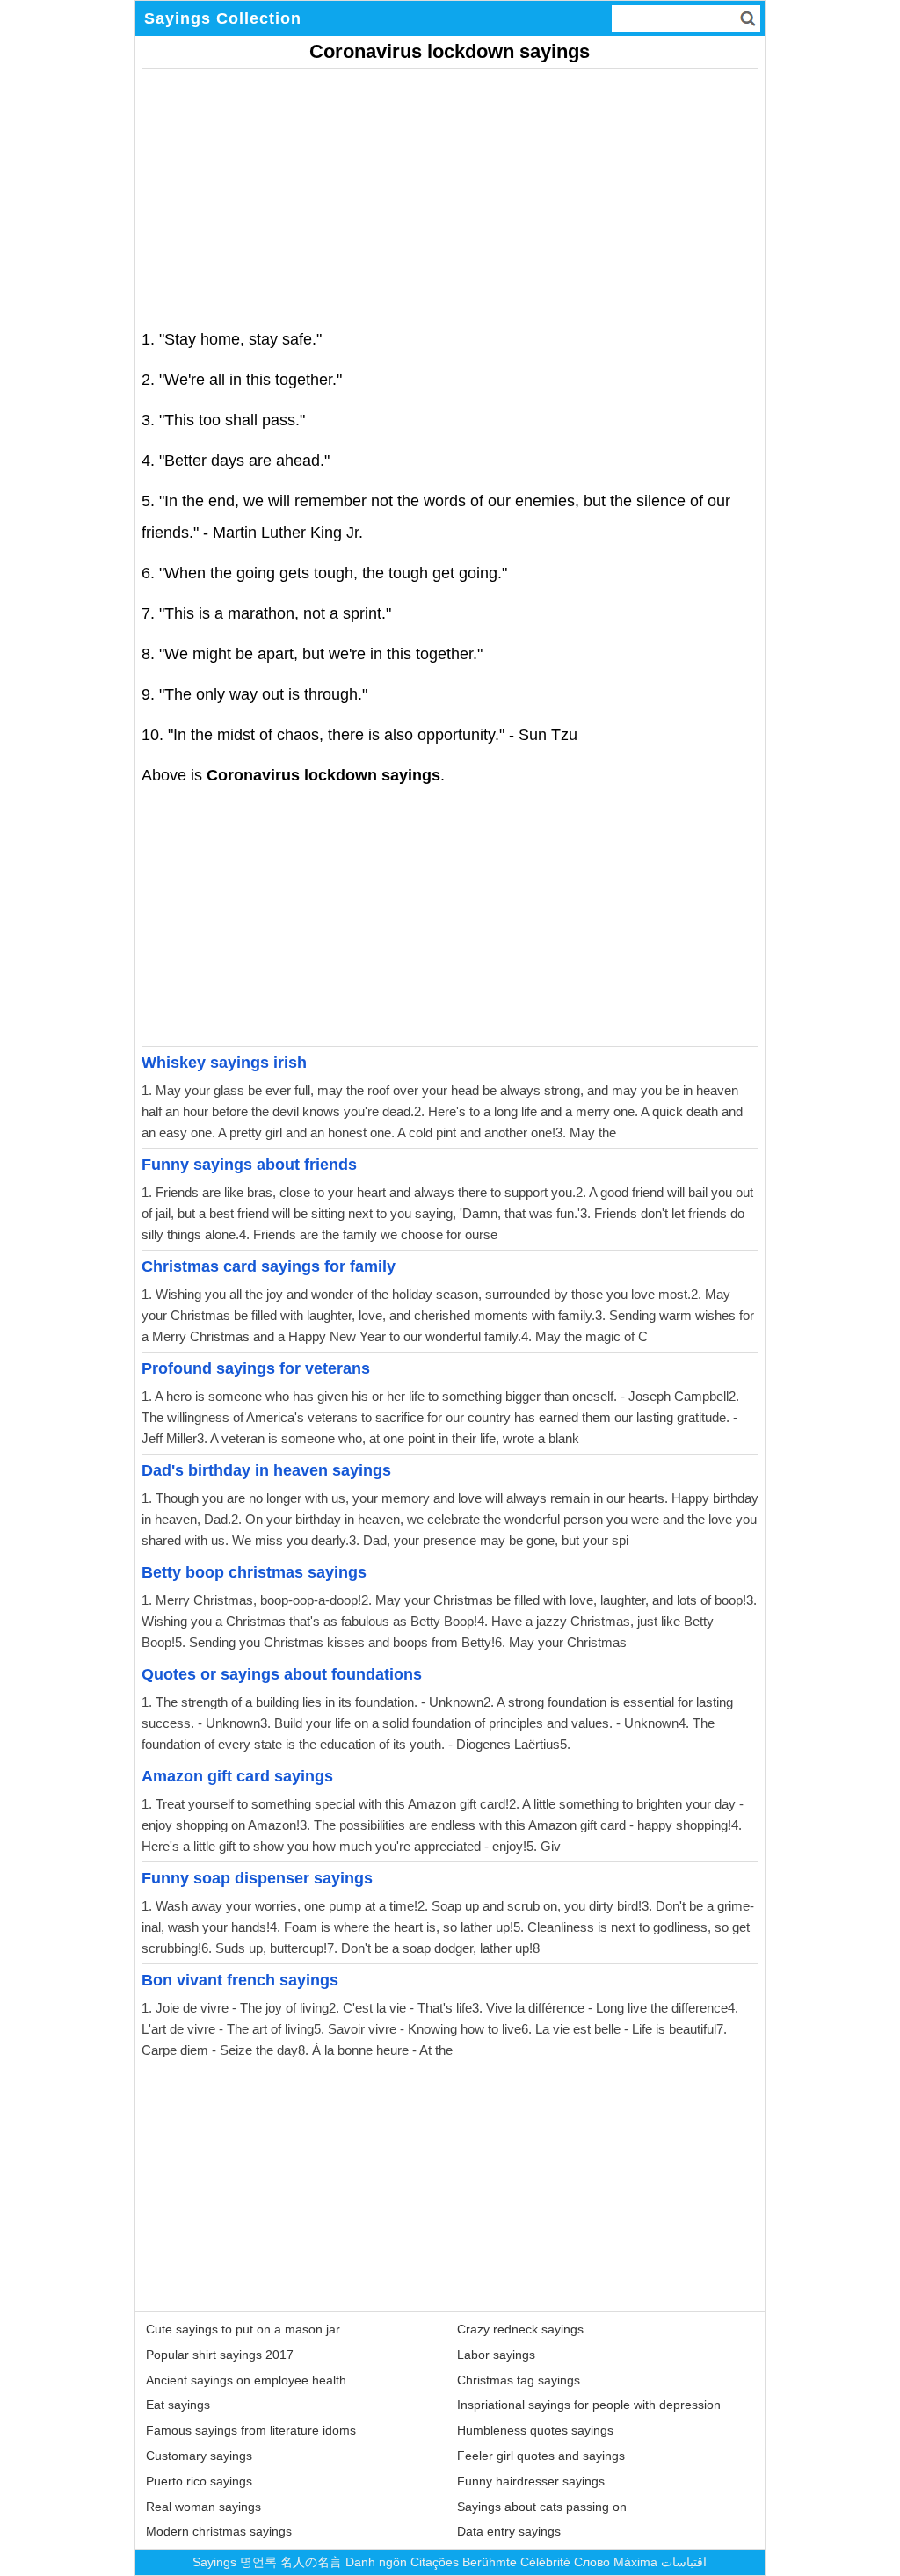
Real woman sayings (203, 2507)
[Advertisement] (450, 192)
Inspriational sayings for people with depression (589, 2405)
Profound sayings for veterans (256, 1368)
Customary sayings (199, 2456)
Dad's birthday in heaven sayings (266, 1470)
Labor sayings (496, 2355)
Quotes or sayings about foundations (282, 1674)
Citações (435, 2562)
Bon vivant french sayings (240, 1980)
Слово (592, 2562)
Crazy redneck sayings (520, 2329)
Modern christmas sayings (219, 2531)
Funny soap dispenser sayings (257, 1878)
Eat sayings (178, 2405)
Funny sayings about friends (249, 1165)
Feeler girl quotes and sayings (541, 2456)
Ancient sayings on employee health (246, 2380)
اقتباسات (684, 2562)
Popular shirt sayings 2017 (220, 2355)
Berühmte (490, 2562)
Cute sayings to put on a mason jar (243, 2329)
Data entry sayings (509, 2531)
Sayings (214, 2562)
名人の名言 (311, 2562)
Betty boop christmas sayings (254, 1572)
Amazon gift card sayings (237, 1776)
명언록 (258, 2562)
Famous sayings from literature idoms (251, 2430)
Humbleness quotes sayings (535, 2430)
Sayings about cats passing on (542, 2507)
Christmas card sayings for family (269, 1266)
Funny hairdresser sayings (531, 2481)
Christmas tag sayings (519, 2380)
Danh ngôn (376, 2562)
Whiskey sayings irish (224, 1063)
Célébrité (545, 2562)
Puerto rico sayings (199, 2481)
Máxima (635, 2562)
